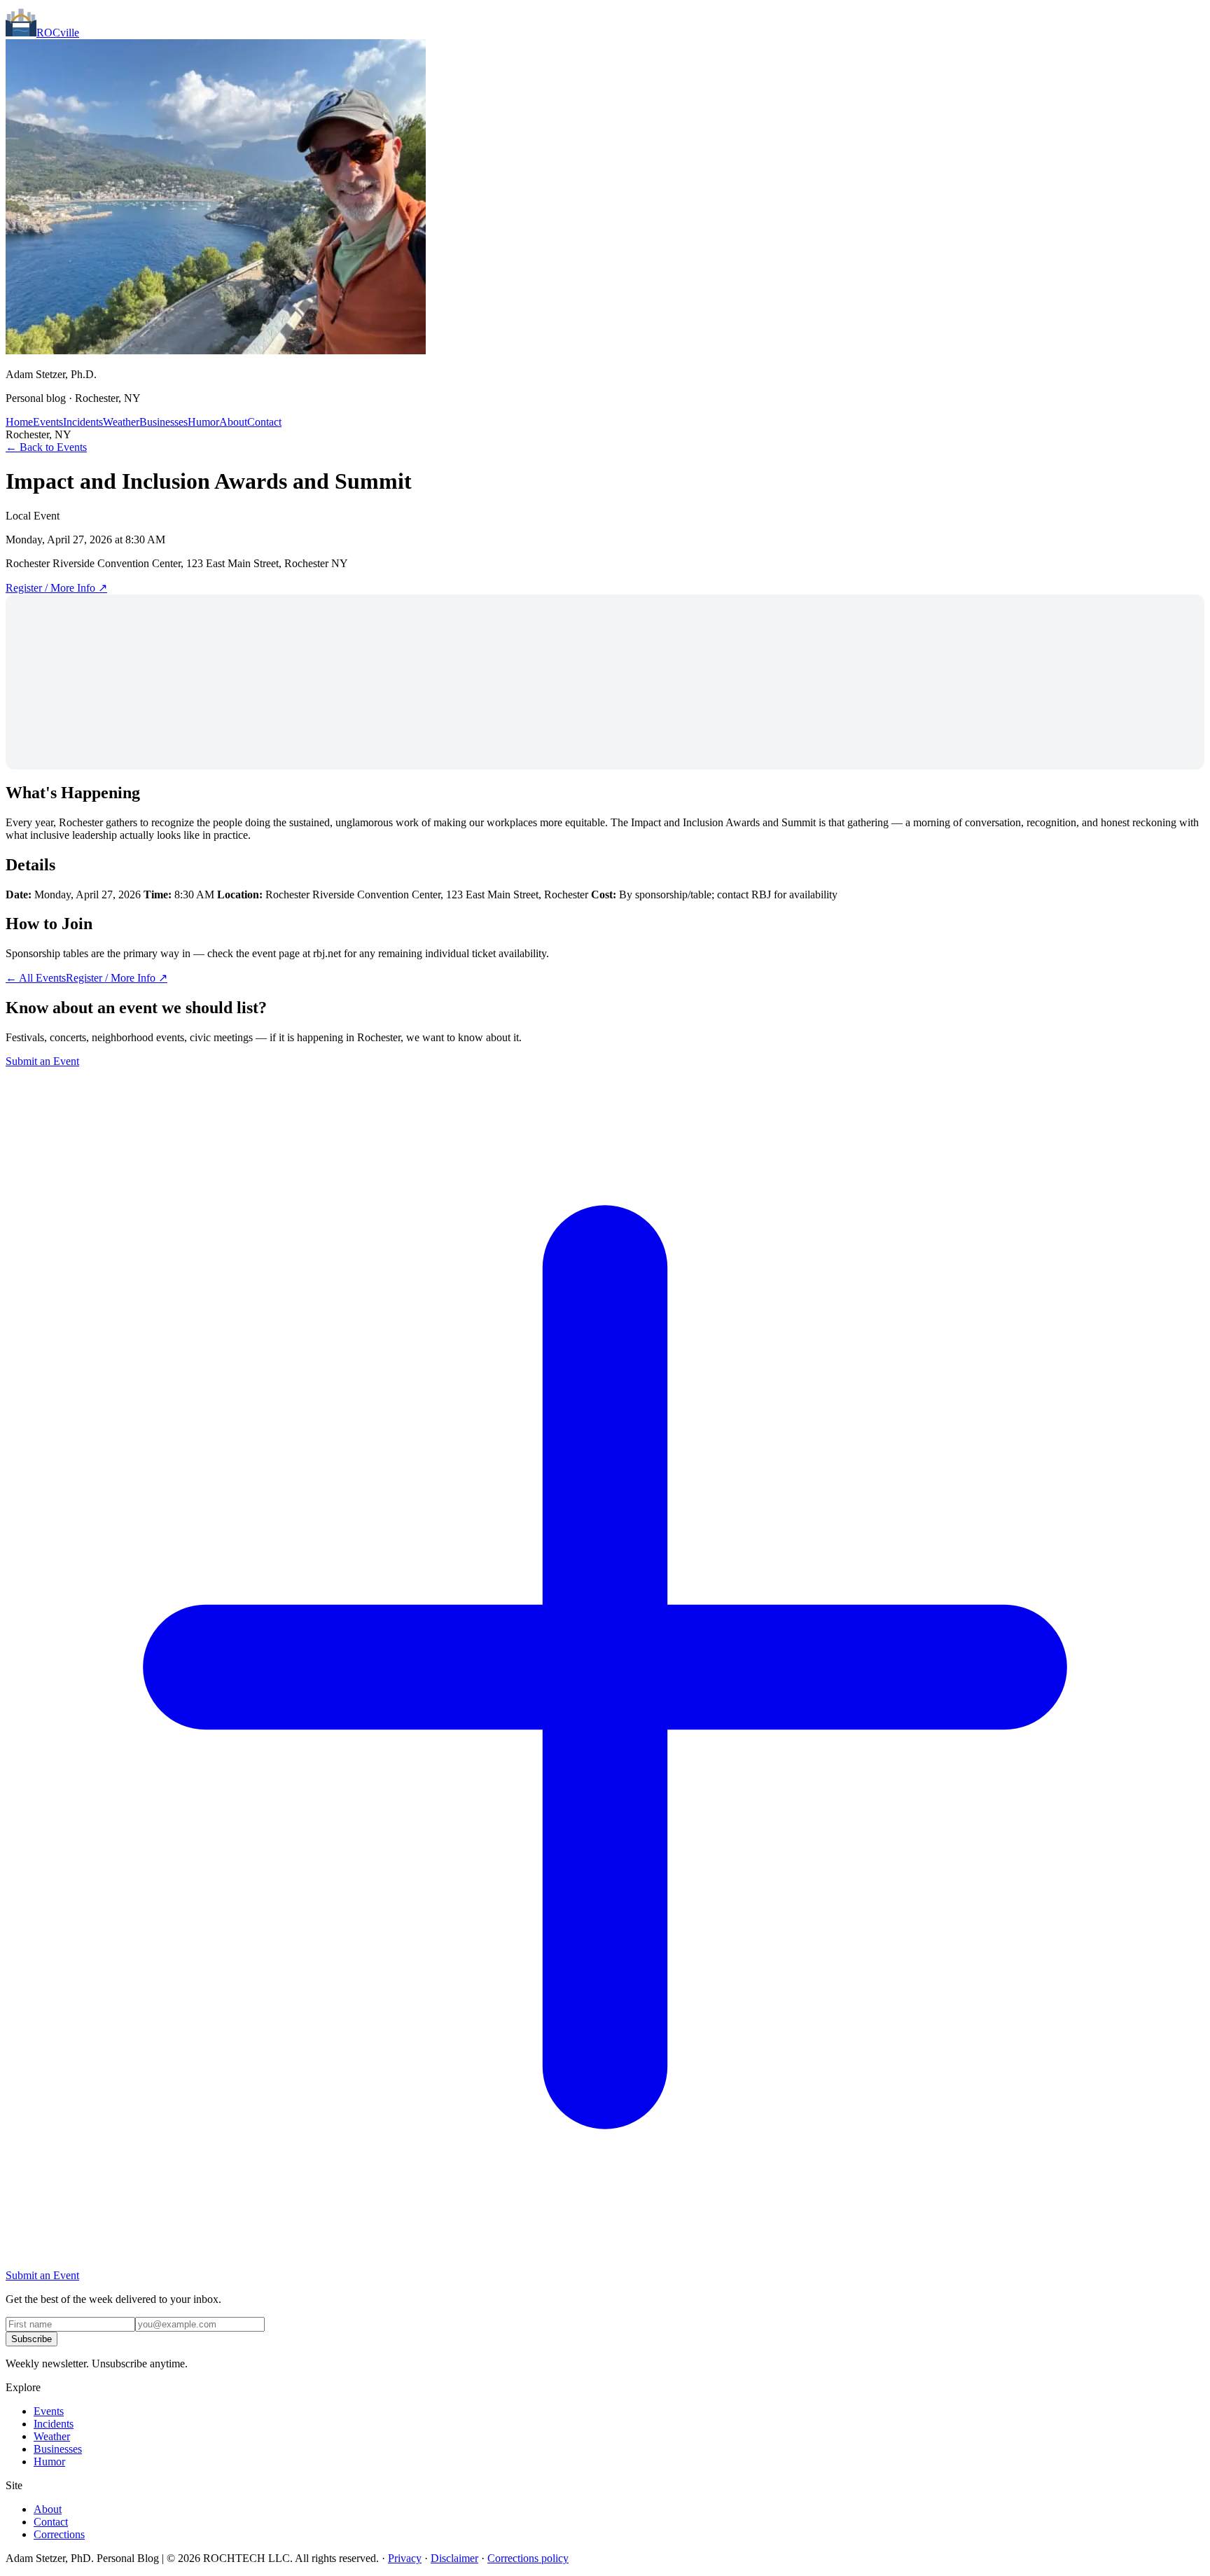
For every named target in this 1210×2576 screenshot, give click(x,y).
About (233, 422)
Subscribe (32, 2339)
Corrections (59, 2534)
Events (48, 422)
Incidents (83, 422)
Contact (264, 422)
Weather (121, 422)
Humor (203, 422)
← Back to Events (46, 447)
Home (19, 422)
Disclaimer (454, 2558)
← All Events (36, 978)
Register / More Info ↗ (56, 588)
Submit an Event (42, 1061)
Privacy (405, 2558)
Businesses (164, 422)
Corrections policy (528, 2558)
